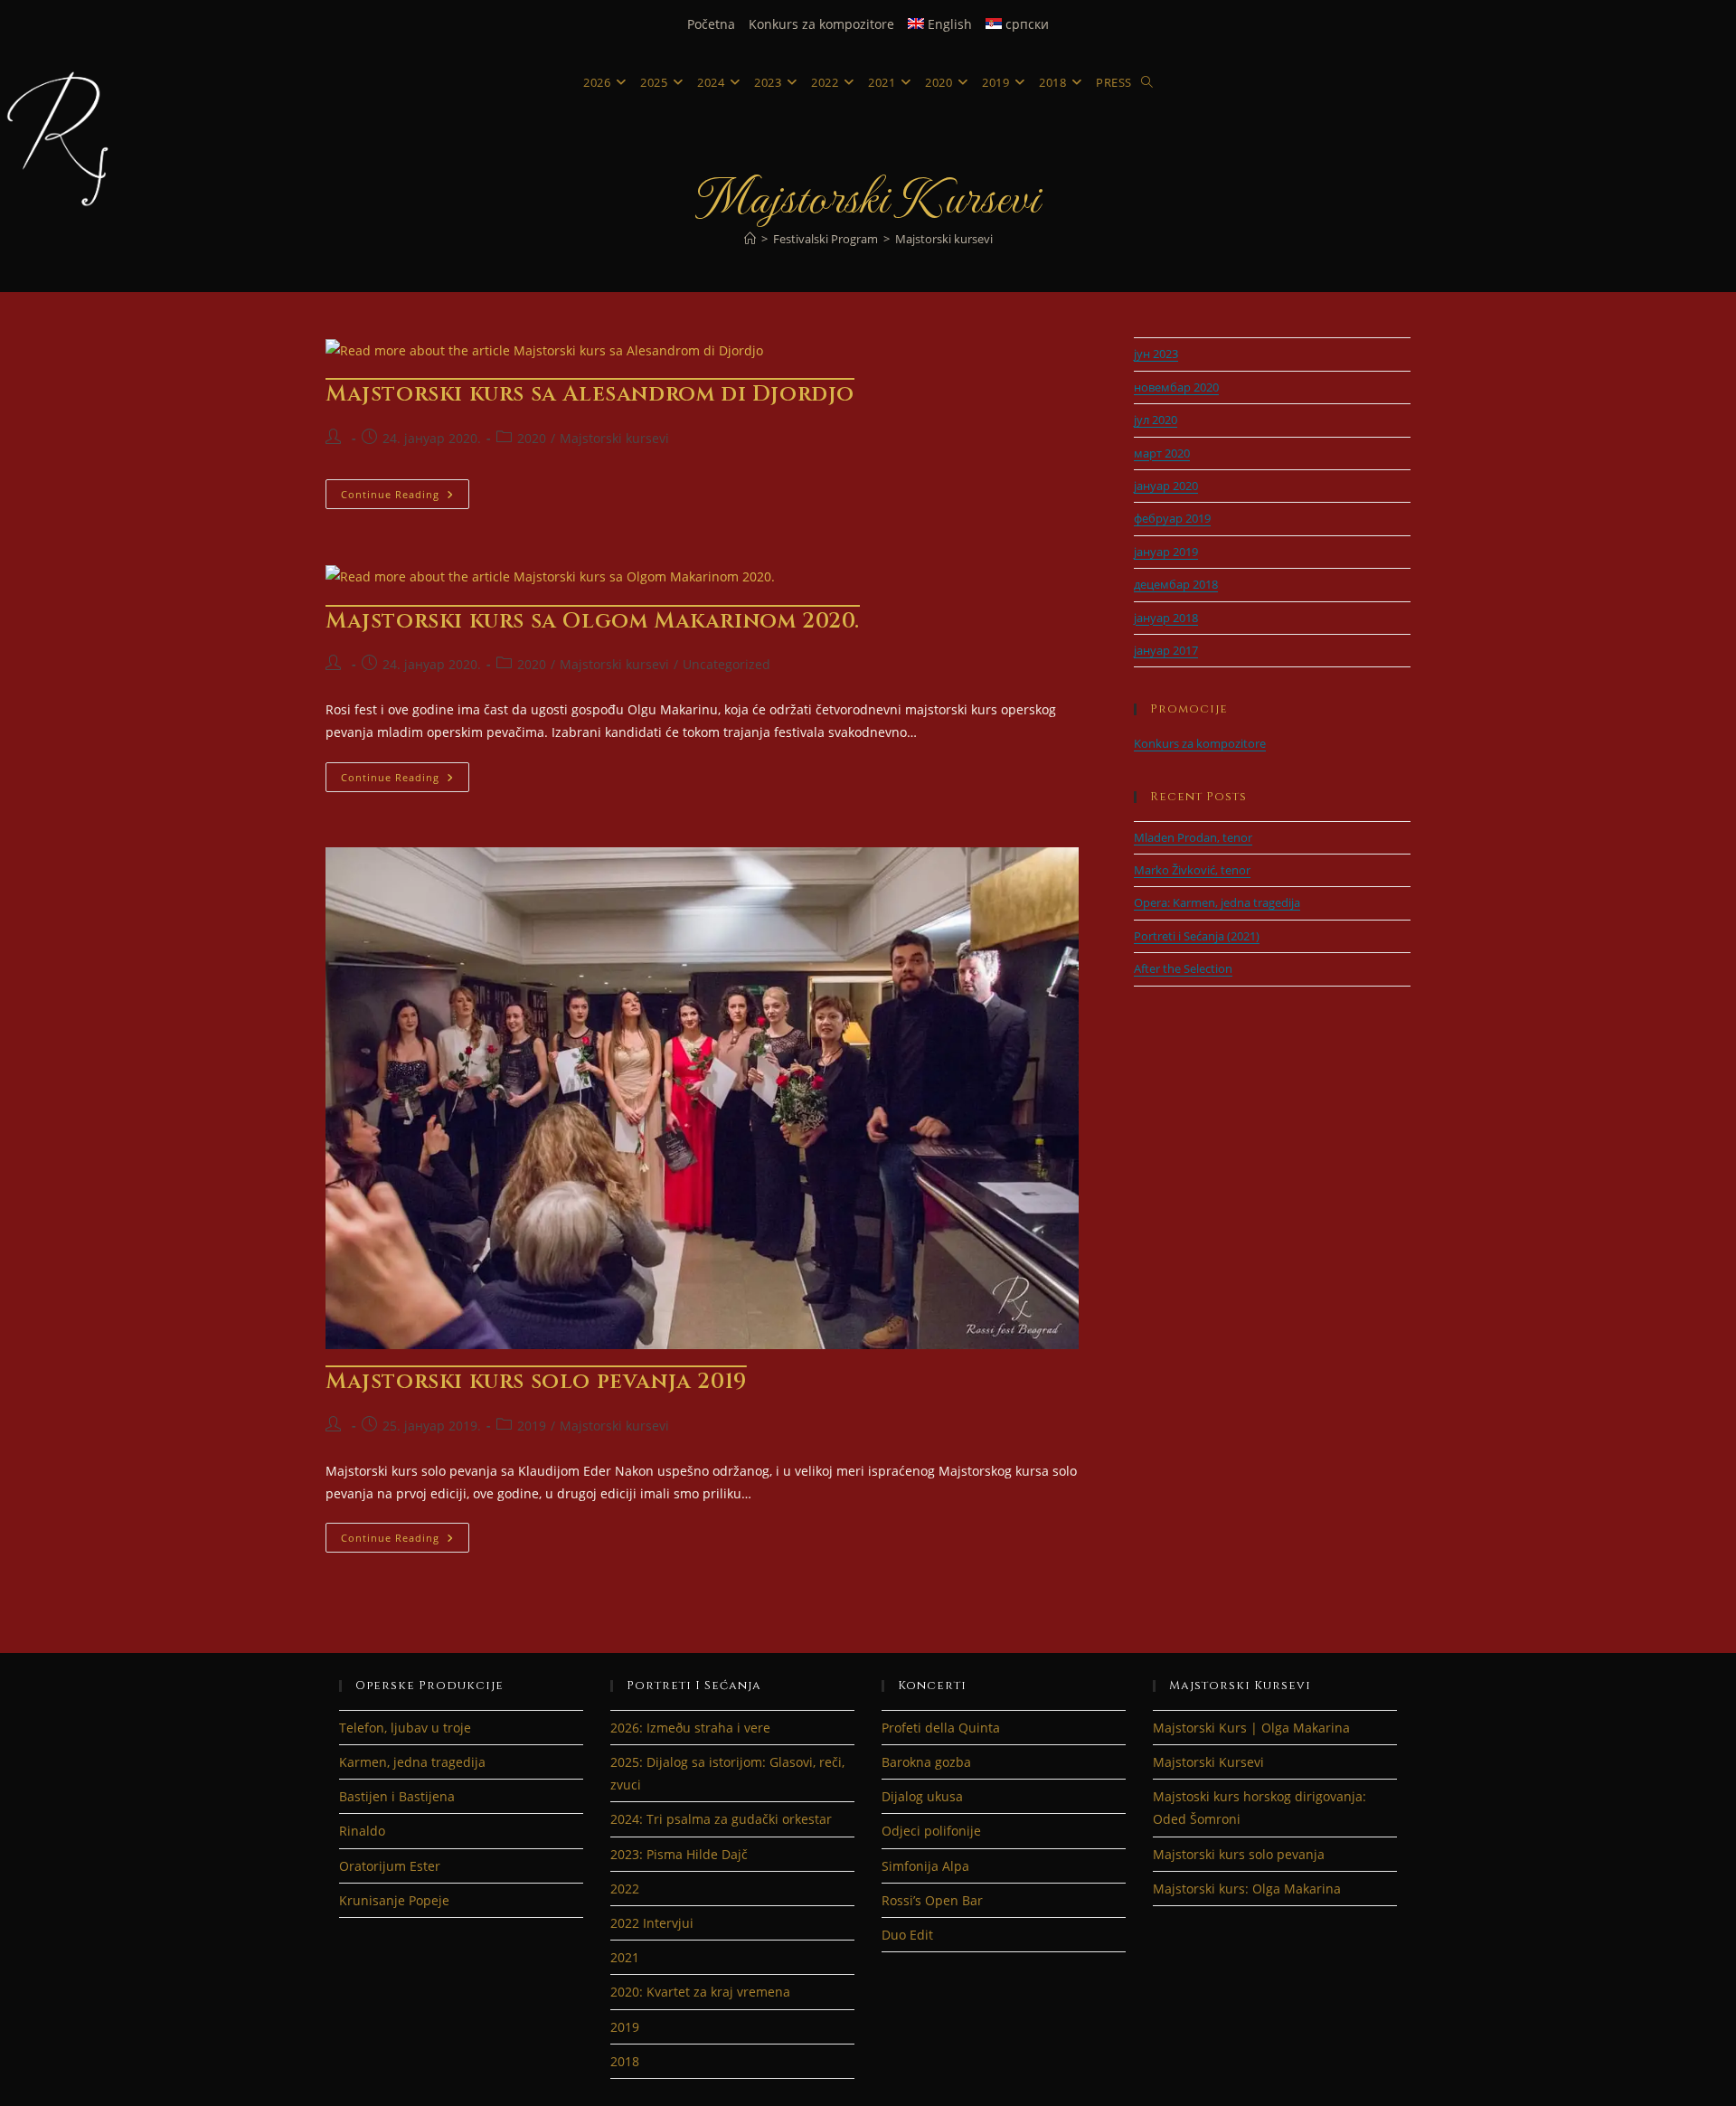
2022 (625, 1889)
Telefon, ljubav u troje (405, 1728)
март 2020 (1162, 453)
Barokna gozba (926, 1762)
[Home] (750, 239)
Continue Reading (405, 497)
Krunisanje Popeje (394, 1900)
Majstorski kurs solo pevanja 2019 (536, 1382)
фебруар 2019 (1172, 518)
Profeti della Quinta (941, 1728)
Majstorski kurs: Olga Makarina (1247, 1889)
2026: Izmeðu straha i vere (690, 1728)
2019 (532, 1426)
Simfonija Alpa (925, 1866)
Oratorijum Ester (390, 1866)
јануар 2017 (1166, 650)
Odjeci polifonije (931, 1831)
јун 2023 (1156, 354)
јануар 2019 (1166, 552)
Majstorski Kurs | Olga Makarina (1251, 1728)
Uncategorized (726, 664)
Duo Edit (907, 1935)
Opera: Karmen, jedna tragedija (1217, 902)
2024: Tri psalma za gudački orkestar (721, 1819)
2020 (532, 438)
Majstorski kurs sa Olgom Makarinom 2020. (593, 621)
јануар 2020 (1166, 486)
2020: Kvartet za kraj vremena (700, 1992)
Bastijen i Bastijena (397, 1796)
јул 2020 (1156, 420)
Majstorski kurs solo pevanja (1239, 1854)
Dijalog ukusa (922, 1796)
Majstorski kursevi (944, 239)
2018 (625, 2061)
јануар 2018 (1166, 618)
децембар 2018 (1176, 584)
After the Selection (1183, 968)
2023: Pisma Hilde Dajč (679, 1854)
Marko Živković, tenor (1192, 870)
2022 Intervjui (652, 1923)
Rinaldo (362, 1831)
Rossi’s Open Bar (932, 1900)
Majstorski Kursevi (1208, 1762)
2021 (625, 1957)
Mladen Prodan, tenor (1193, 837)
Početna (711, 24)
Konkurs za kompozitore (821, 24)
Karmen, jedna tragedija (412, 1762)
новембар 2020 (1176, 387)
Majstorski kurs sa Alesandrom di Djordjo (590, 394)
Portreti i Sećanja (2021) (1197, 936)
